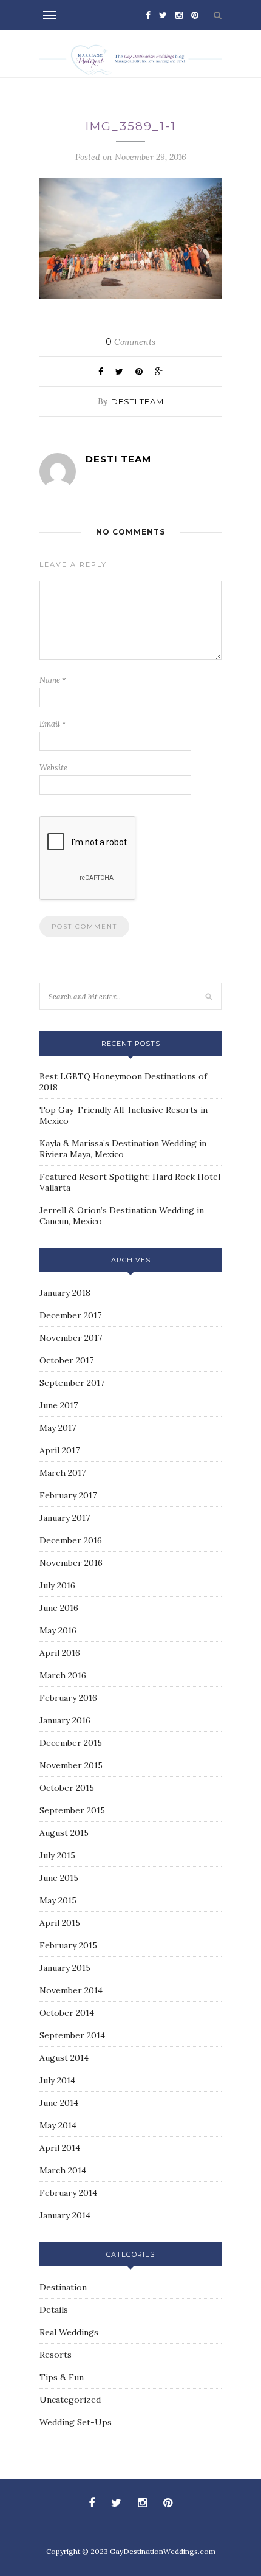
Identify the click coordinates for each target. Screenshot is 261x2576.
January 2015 (65, 1968)
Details (54, 2310)
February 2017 (68, 1495)
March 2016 (63, 1675)
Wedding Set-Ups (76, 2422)
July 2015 (57, 1855)
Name (53, 680)
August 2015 (64, 1833)
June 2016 (59, 1608)
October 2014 (67, 2013)
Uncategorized (70, 2400)
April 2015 (60, 1923)
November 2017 (71, 1338)
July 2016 (57, 1585)
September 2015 (72, 1810)
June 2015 (59, 1878)
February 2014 (68, 2193)
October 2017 (66, 1360)
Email (53, 724)
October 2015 (67, 1788)
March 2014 (63, 2170)
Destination (63, 2287)
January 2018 (65, 1293)
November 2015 (71, 1765)
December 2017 (70, 1315)
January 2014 (65, 2215)
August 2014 (64, 2058)
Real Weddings (69, 2332)
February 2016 (68, 1698)
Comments (130, 342)
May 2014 (58, 2125)
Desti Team (137, 401)
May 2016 (58, 1630)
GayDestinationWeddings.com (163, 2551)
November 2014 (71, 1990)
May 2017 (58, 1428)
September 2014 (72, 2035)
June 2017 (59, 1405)
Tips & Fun (62, 2377)
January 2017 (65, 1518)
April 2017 (59, 1450)
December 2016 (71, 1540)
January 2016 (65, 1720)
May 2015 (58, 1900)
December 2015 (71, 1743)
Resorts (56, 2355)
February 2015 (68, 1945)
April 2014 (60, 2148)
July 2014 (57, 2080)
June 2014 (59, 2103)
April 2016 (60, 1653)
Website (53, 768)
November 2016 (71, 1563)
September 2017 (72, 1383)
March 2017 (63, 1473)
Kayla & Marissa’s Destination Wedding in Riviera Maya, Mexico (123, 1149)
